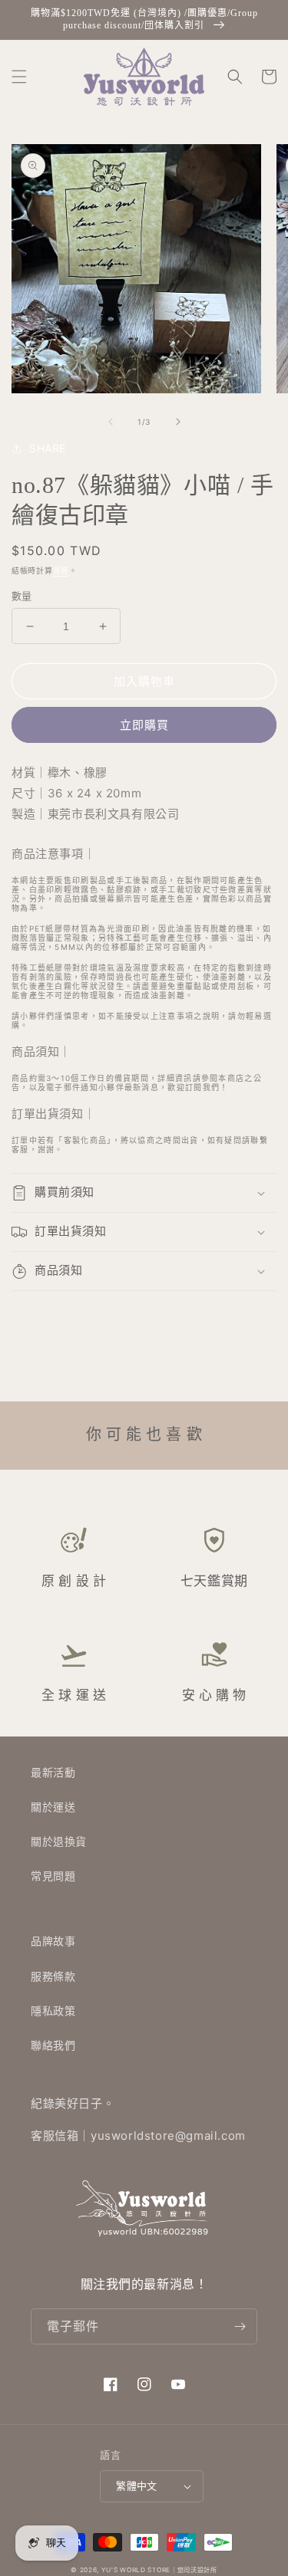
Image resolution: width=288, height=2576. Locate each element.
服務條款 (53, 1976)
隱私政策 (53, 2011)
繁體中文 (137, 2486)
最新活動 (53, 1772)
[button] (19, 77)
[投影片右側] (178, 422)
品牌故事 (53, 1941)
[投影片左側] (111, 422)
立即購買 (144, 725)
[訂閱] (240, 2326)
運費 (61, 570)
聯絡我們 (53, 2045)
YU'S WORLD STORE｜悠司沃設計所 (159, 2570)
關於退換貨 (59, 1841)
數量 (22, 596)
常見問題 (53, 1876)
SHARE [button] (48, 448)
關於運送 (53, 1807)
